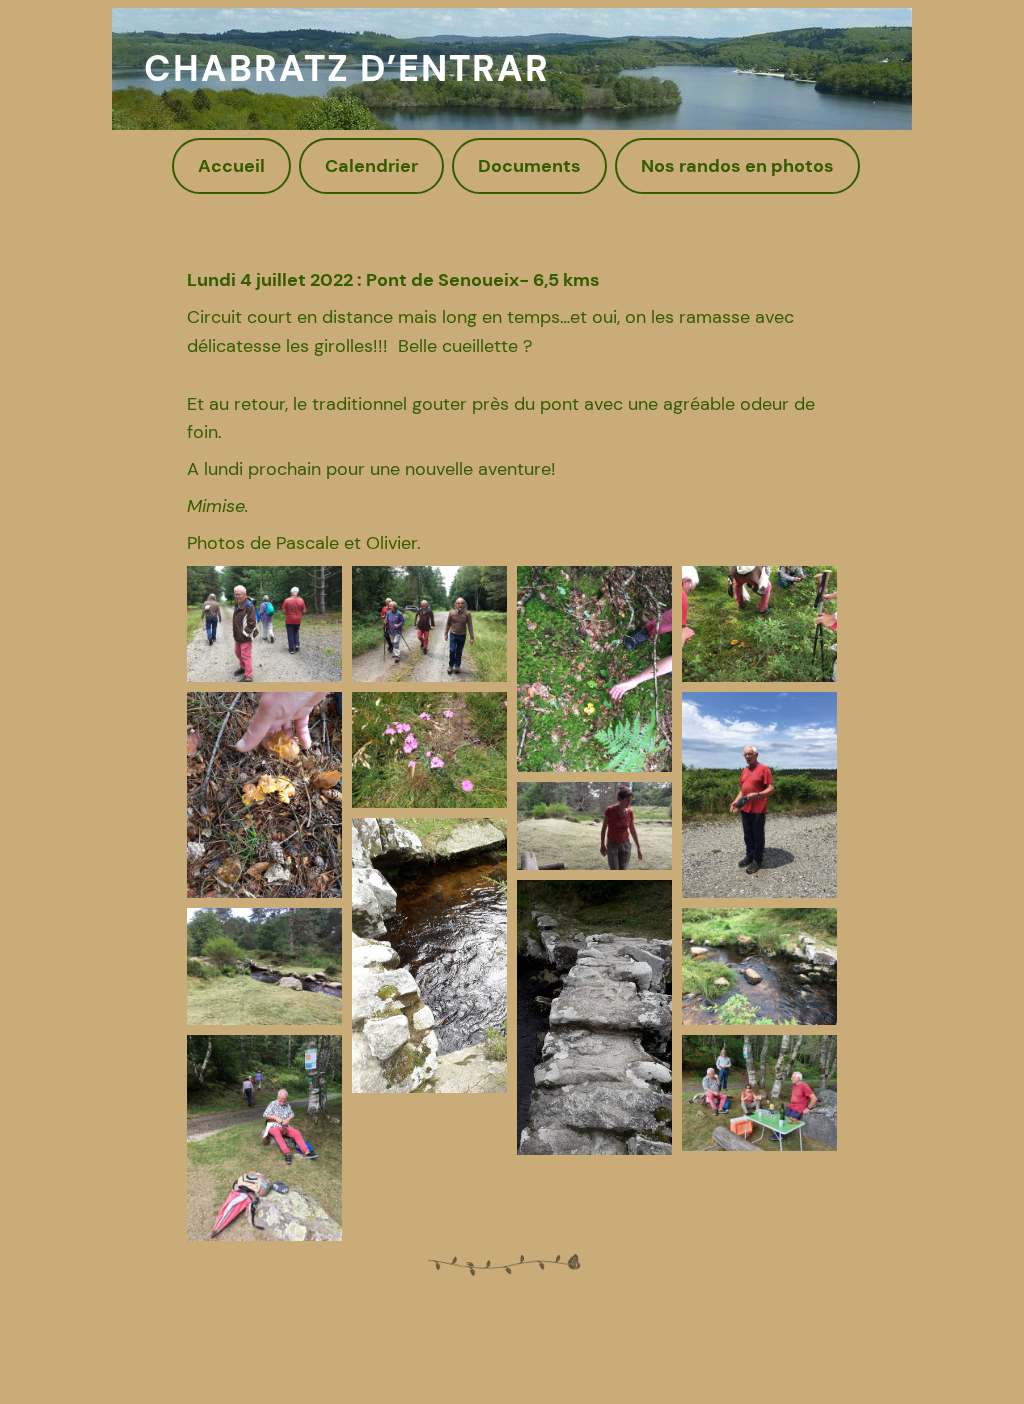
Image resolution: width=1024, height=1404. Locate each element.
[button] (264, 624)
